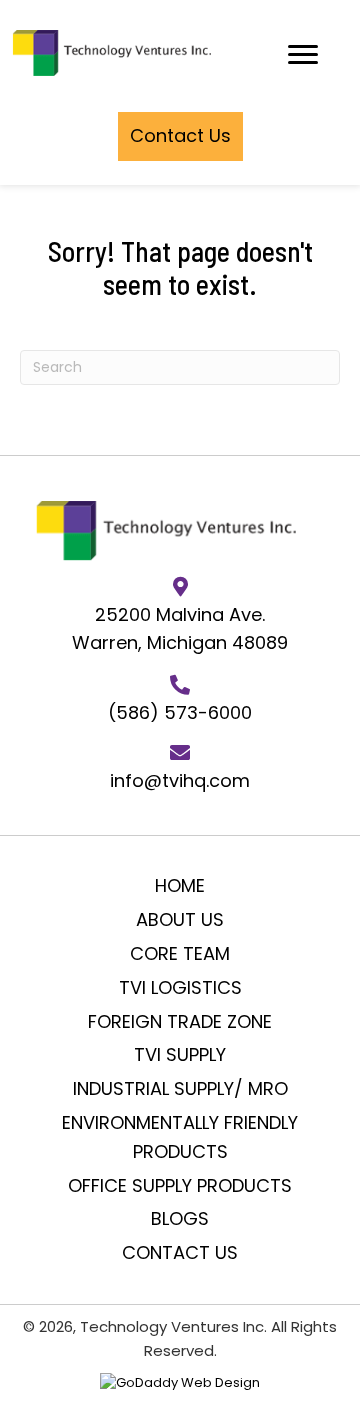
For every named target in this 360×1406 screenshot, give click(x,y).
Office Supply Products (180, 1185)
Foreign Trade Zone (180, 1021)
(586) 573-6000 (180, 712)
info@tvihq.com (180, 780)
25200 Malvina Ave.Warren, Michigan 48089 (180, 629)
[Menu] (303, 55)
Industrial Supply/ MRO (180, 1088)
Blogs (180, 1218)
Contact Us (180, 1252)
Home (180, 885)
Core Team (180, 953)
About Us (180, 919)
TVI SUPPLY (180, 1054)
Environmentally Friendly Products (180, 1137)
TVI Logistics (180, 987)
